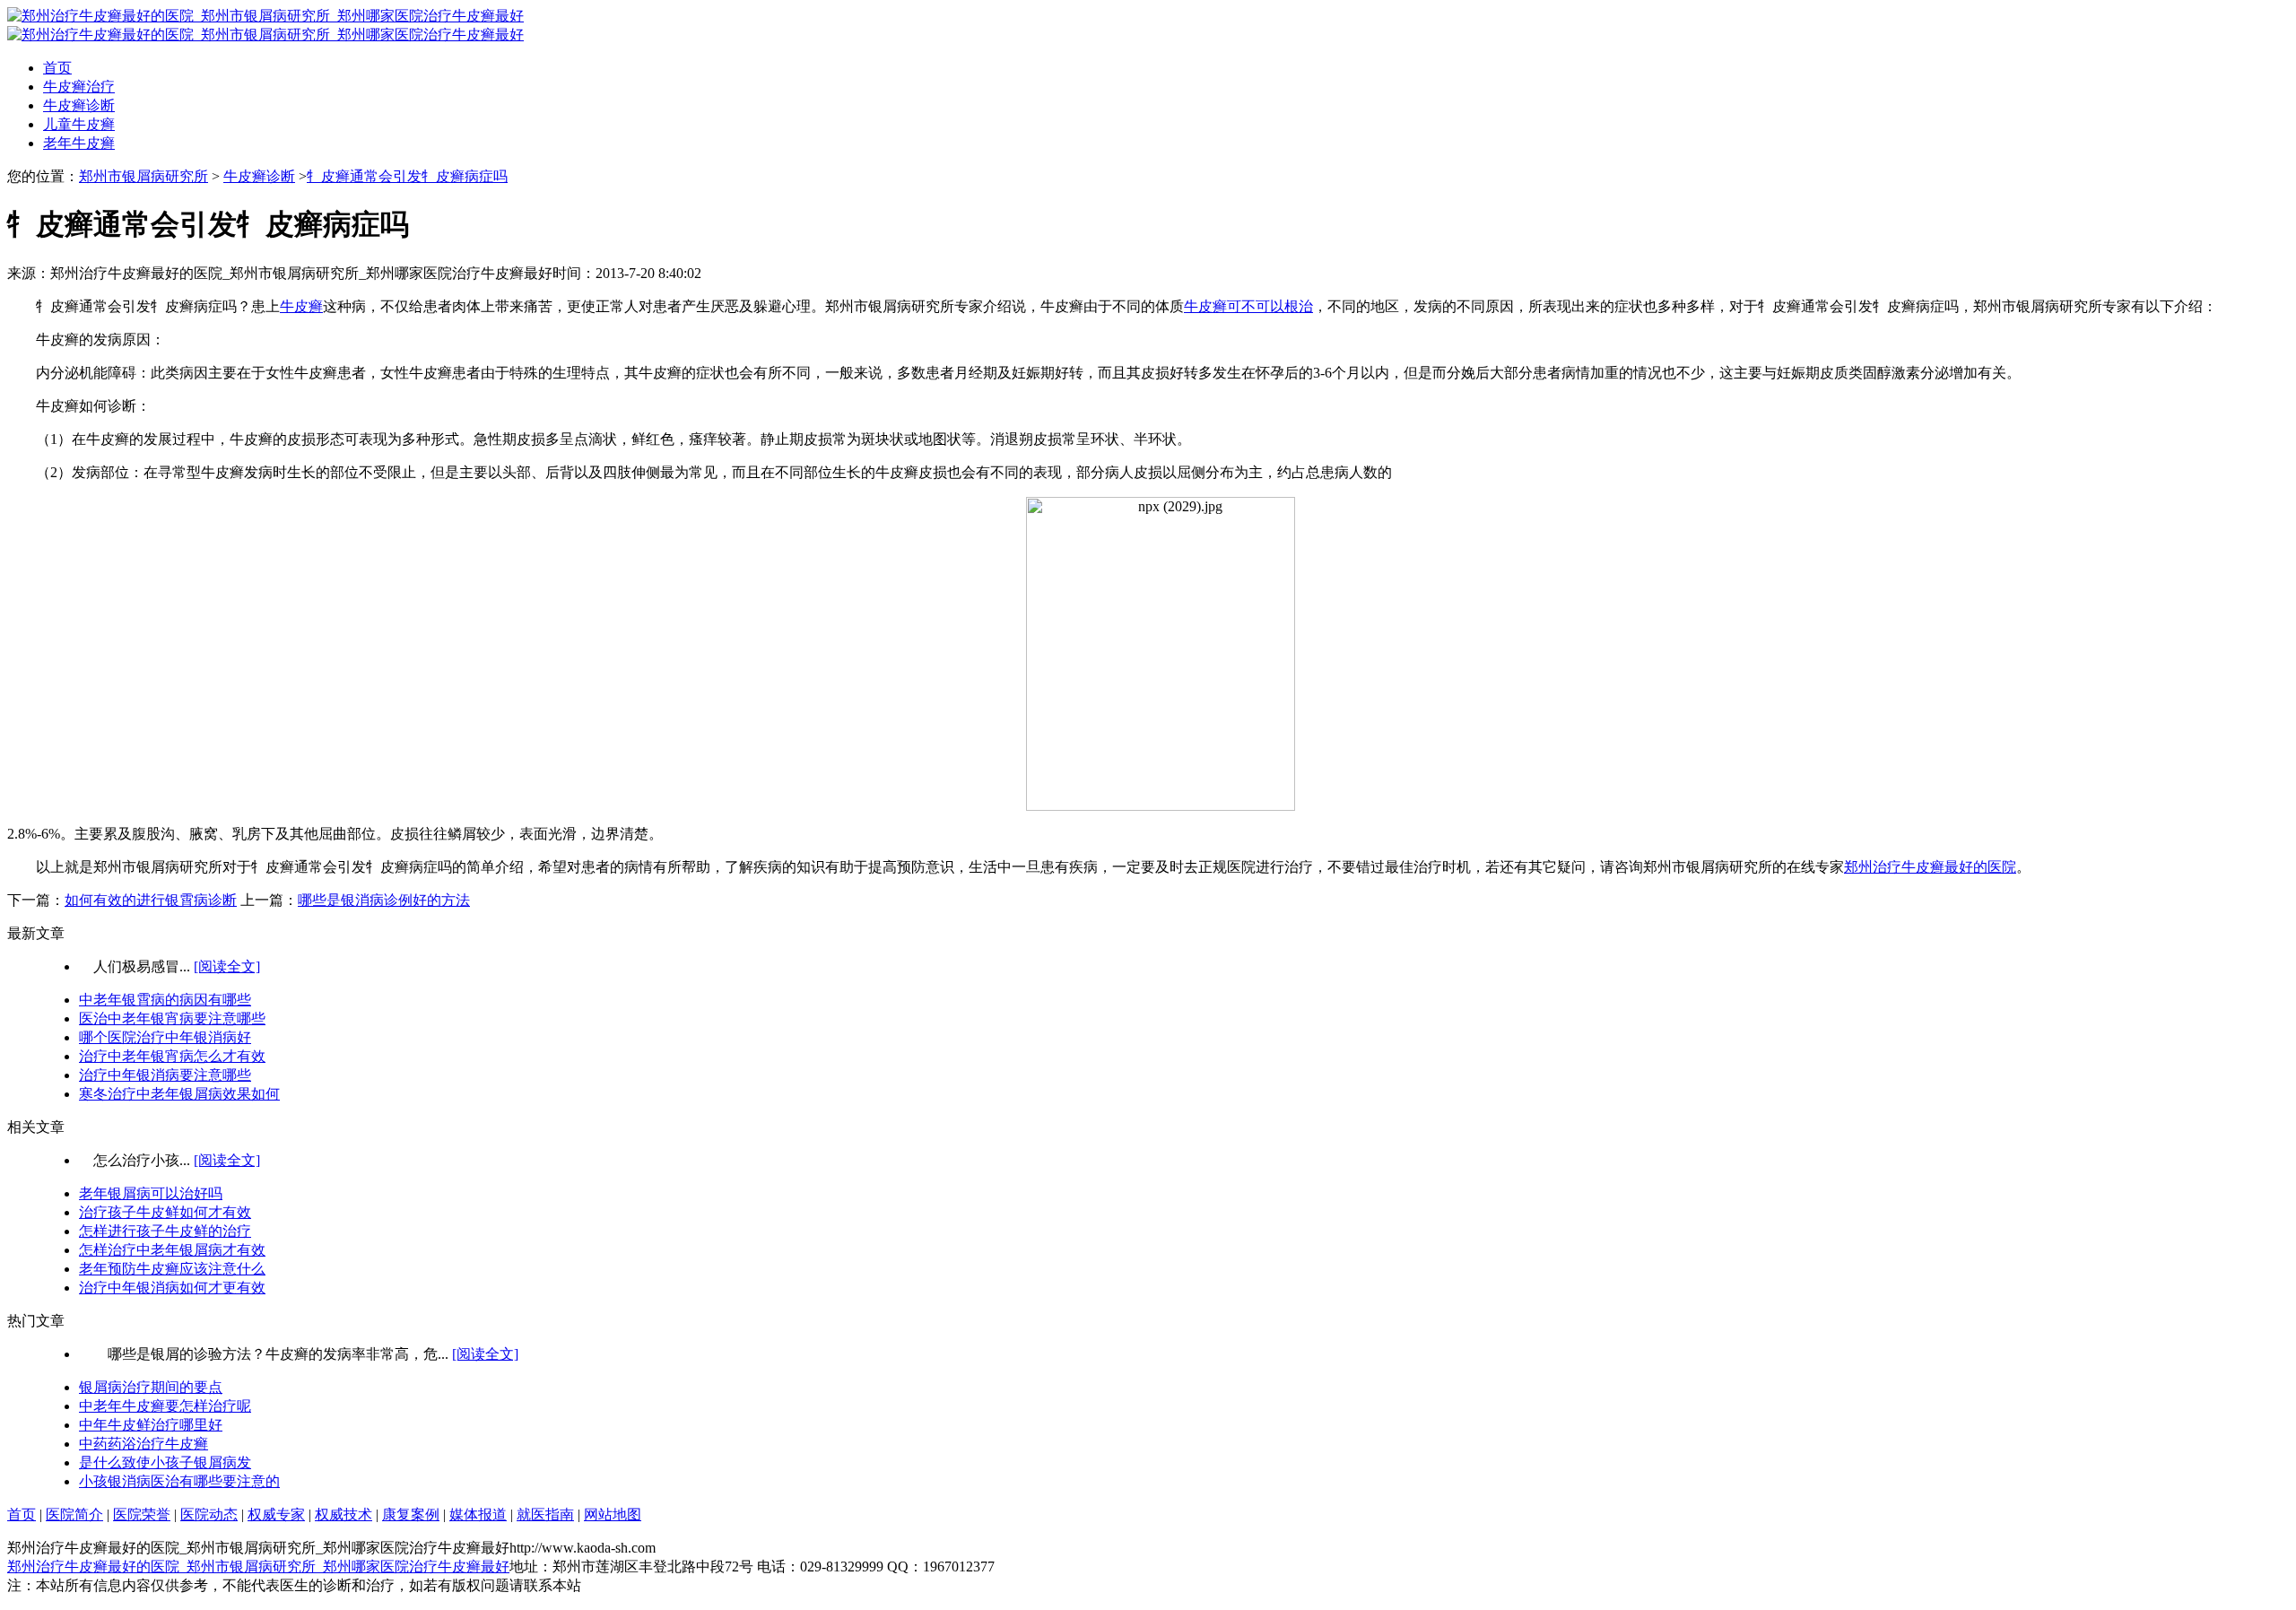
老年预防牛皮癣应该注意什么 (172, 1269)
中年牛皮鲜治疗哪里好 (151, 1425)
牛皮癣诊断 (79, 105)
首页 (57, 68)
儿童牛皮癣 (79, 124)
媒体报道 (478, 1514)
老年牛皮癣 (79, 143)
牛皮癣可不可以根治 (1248, 306)
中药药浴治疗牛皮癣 (143, 1444)
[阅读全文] (227, 966)
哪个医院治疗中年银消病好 (165, 1037)
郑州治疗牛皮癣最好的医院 (1930, 867)
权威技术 (344, 1514)
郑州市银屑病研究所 (143, 176)
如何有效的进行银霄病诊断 (151, 900)
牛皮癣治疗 (79, 87)
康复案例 (411, 1514)
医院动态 (209, 1514)
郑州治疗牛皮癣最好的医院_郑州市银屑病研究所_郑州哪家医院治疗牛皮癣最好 (258, 1566)
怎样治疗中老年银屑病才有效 (172, 1250)
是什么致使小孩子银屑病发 (165, 1462)
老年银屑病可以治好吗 (151, 1193)
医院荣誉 (142, 1514)
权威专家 (276, 1514)
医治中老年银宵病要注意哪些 (172, 1018)
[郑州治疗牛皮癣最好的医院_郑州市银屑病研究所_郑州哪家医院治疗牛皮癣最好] (265, 16)
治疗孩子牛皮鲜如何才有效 (165, 1212)
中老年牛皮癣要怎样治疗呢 (165, 1406)
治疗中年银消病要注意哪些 (165, 1075)
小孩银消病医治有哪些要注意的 (179, 1481)
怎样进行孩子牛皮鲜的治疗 (165, 1231)
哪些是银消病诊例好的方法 (384, 900)
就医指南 (545, 1514)
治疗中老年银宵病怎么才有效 (172, 1056)
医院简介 (74, 1514)
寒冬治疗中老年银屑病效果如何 (179, 1094)
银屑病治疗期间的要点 (151, 1387)
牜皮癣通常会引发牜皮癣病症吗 (407, 176)
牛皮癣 (301, 306)
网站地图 (613, 1514)
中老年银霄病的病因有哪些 (165, 1000)
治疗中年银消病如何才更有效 (172, 1288)
